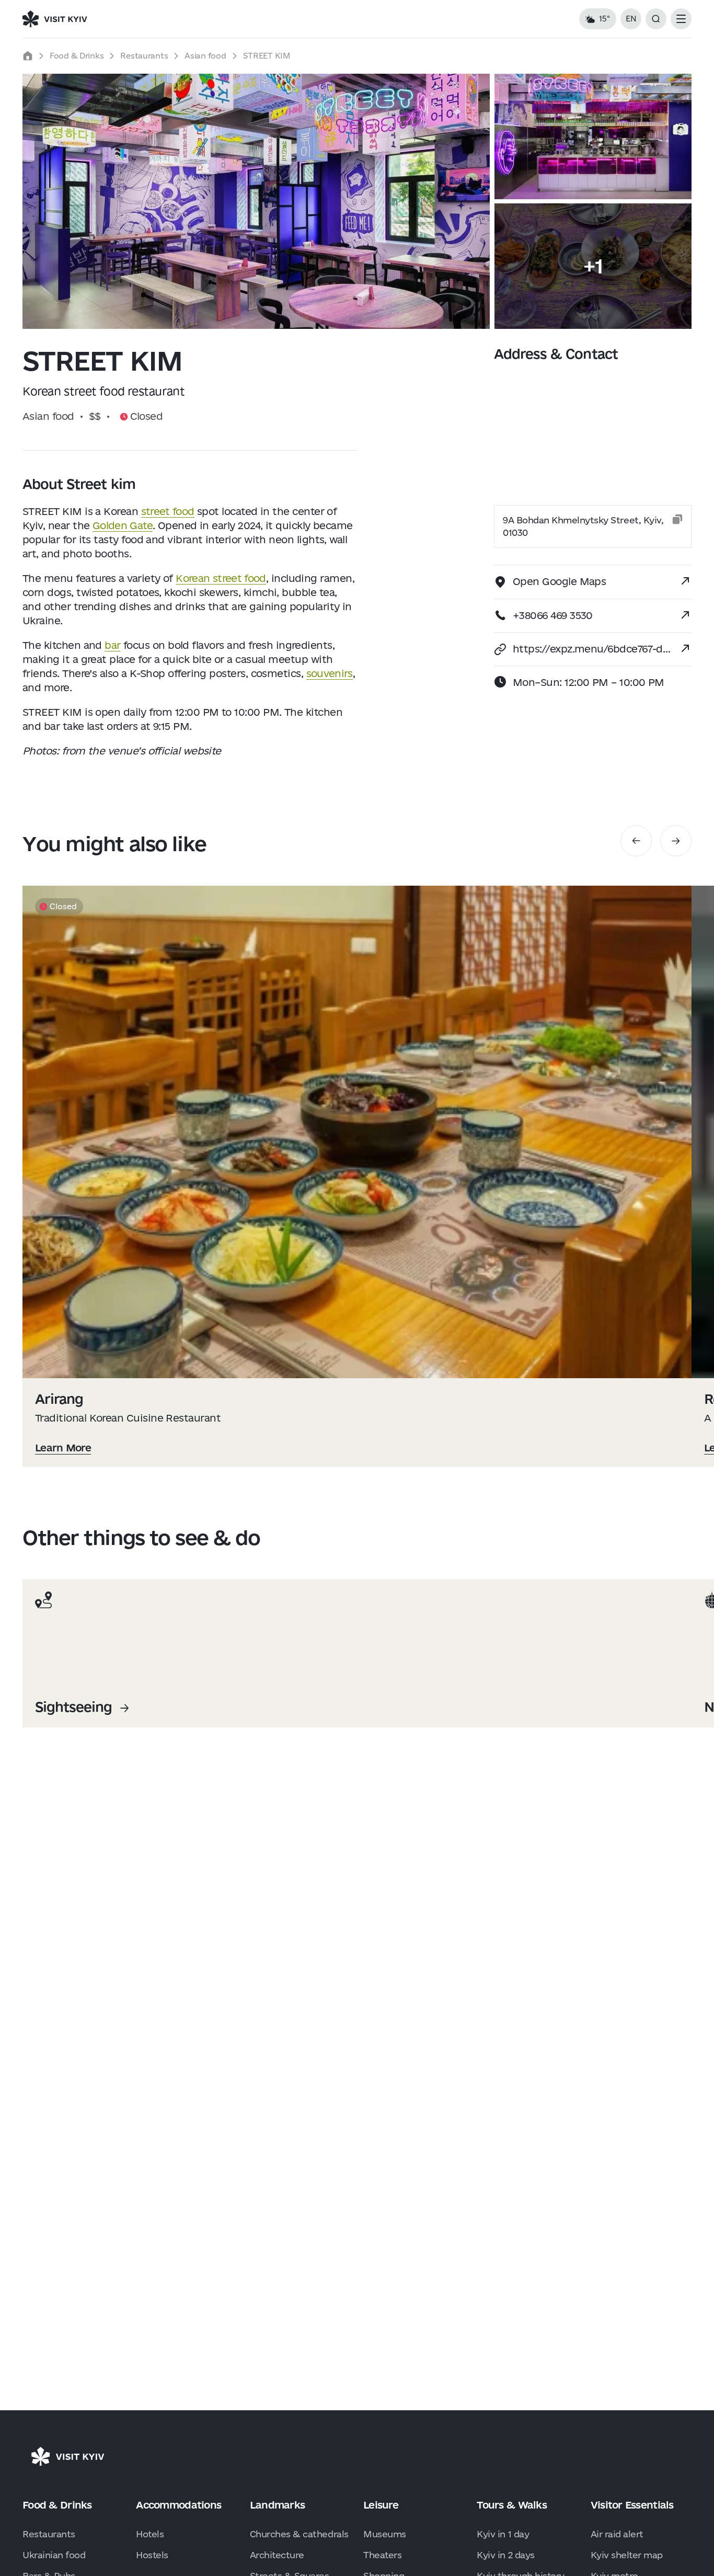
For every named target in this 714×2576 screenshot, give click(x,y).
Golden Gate (123, 525)
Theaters (382, 2555)
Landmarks (278, 2505)
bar (112, 645)
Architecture (277, 2555)
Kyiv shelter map (627, 2555)
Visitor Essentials (632, 2505)
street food (168, 511)
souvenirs (330, 673)
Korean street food (221, 578)
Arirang (59, 1399)
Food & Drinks (77, 56)
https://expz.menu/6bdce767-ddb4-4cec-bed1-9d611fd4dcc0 (592, 649)
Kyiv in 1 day (503, 2534)
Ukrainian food (54, 2555)
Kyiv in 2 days (505, 2555)
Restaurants (144, 56)
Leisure (381, 2505)
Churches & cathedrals (299, 2534)
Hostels (152, 2555)
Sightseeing (73, 1707)
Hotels (150, 2534)
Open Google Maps (559, 581)
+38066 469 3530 (553, 615)
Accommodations (179, 2505)
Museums (385, 2534)
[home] (28, 56)
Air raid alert (617, 2534)
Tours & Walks (512, 2505)
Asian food (205, 56)
